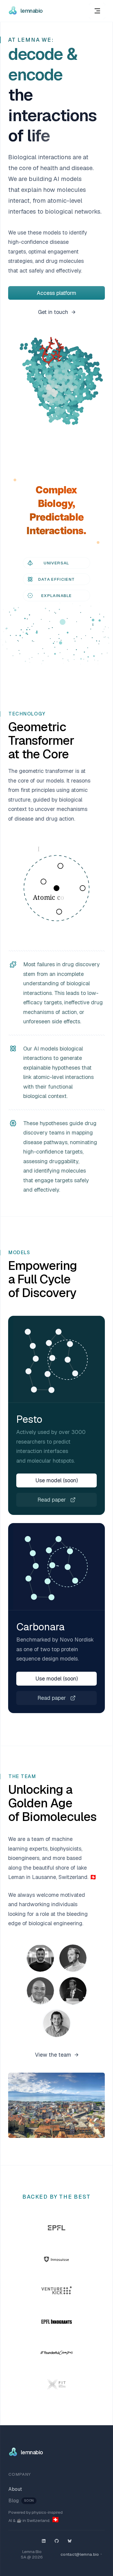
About (15, 2489)
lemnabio (32, 11)
